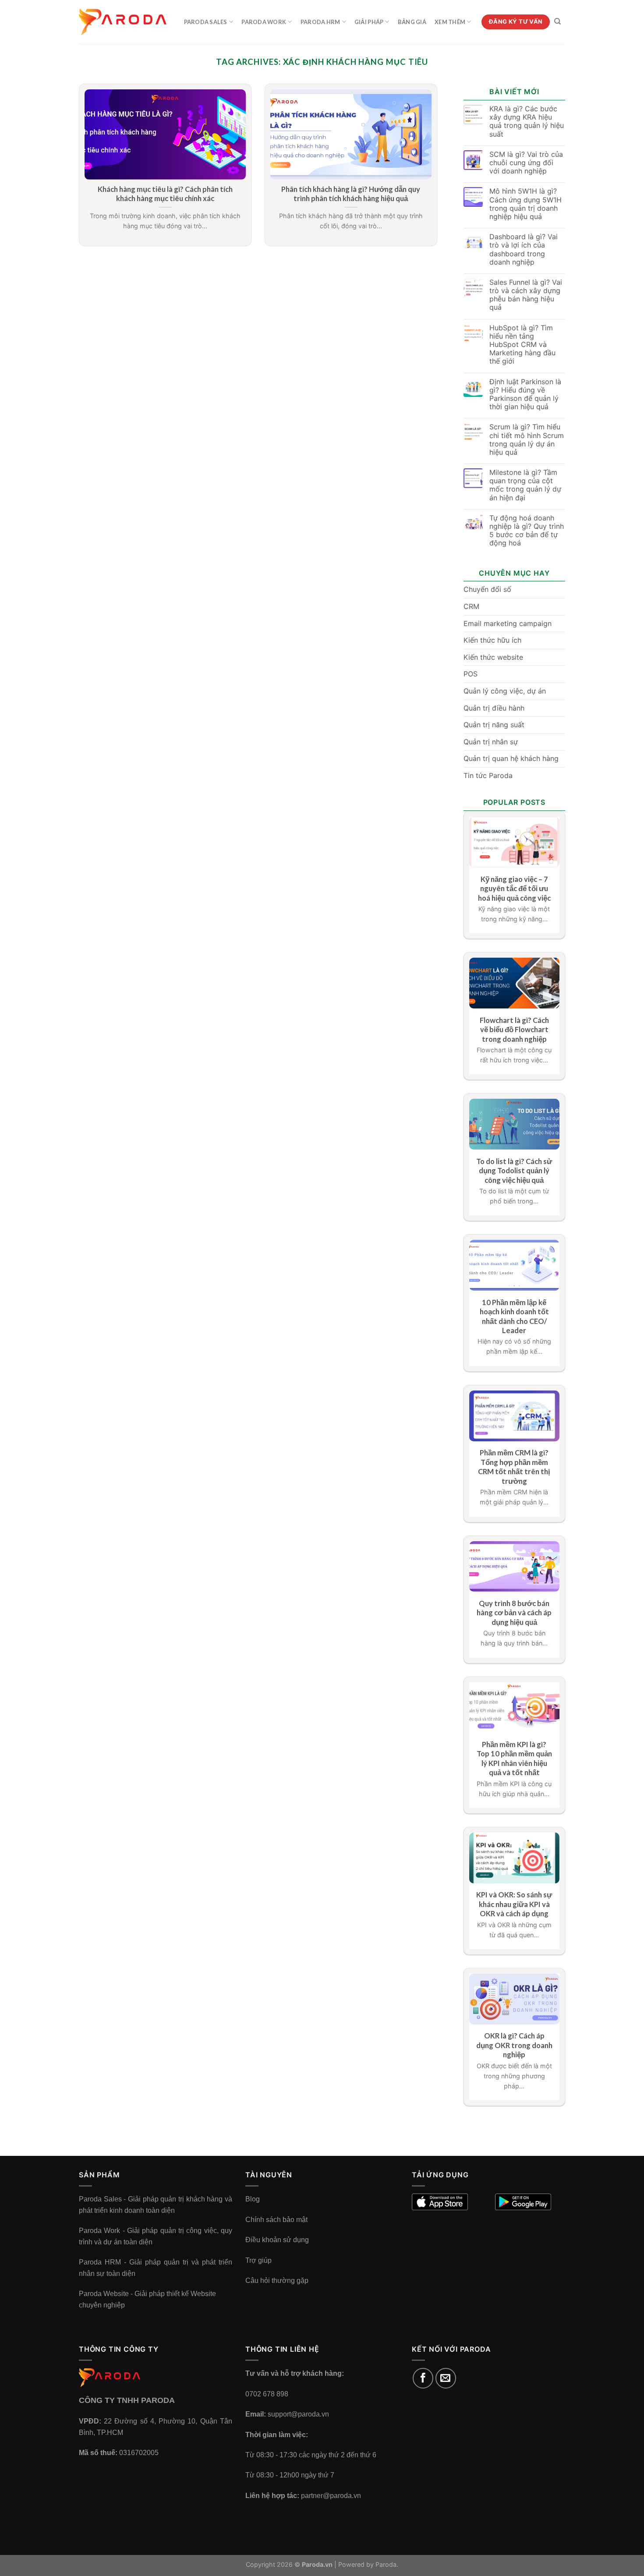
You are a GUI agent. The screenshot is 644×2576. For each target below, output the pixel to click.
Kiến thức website (493, 657)
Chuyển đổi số (487, 589)
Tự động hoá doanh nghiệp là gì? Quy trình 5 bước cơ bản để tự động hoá (527, 531)
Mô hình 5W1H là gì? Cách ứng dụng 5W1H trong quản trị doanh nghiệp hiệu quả (525, 204)
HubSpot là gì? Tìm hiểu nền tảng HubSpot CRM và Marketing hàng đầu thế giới (522, 345)
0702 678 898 (267, 2394)
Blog (253, 2199)
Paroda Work (264, 22)
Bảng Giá (412, 22)
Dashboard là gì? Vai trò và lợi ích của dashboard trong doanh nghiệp (524, 249)
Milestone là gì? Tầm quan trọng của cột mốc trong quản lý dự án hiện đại (525, 485)
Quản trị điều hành (494, 708)
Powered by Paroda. (368, 2564)
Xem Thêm (450, 22)
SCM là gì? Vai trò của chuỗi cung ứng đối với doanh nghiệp (526, 163)
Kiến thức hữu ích (492, 640)
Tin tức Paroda (488, 775)
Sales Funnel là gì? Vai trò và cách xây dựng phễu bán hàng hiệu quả (526, 295)
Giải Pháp (369, 22)
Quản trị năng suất (494, 725)
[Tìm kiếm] (557, 21)
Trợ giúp (258, 2260)
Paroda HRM (320, 22)
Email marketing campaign (508, 623)
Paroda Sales (206, 22)
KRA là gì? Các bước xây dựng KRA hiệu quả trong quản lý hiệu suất (527, 122)
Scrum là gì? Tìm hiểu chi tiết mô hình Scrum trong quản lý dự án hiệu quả (527, 440)
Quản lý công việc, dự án (505, 691)
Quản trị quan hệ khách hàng (511, 758)
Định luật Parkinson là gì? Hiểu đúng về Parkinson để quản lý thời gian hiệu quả (525, 395)
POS (471, 674)
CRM (471, 606)
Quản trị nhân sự (491, 742)
